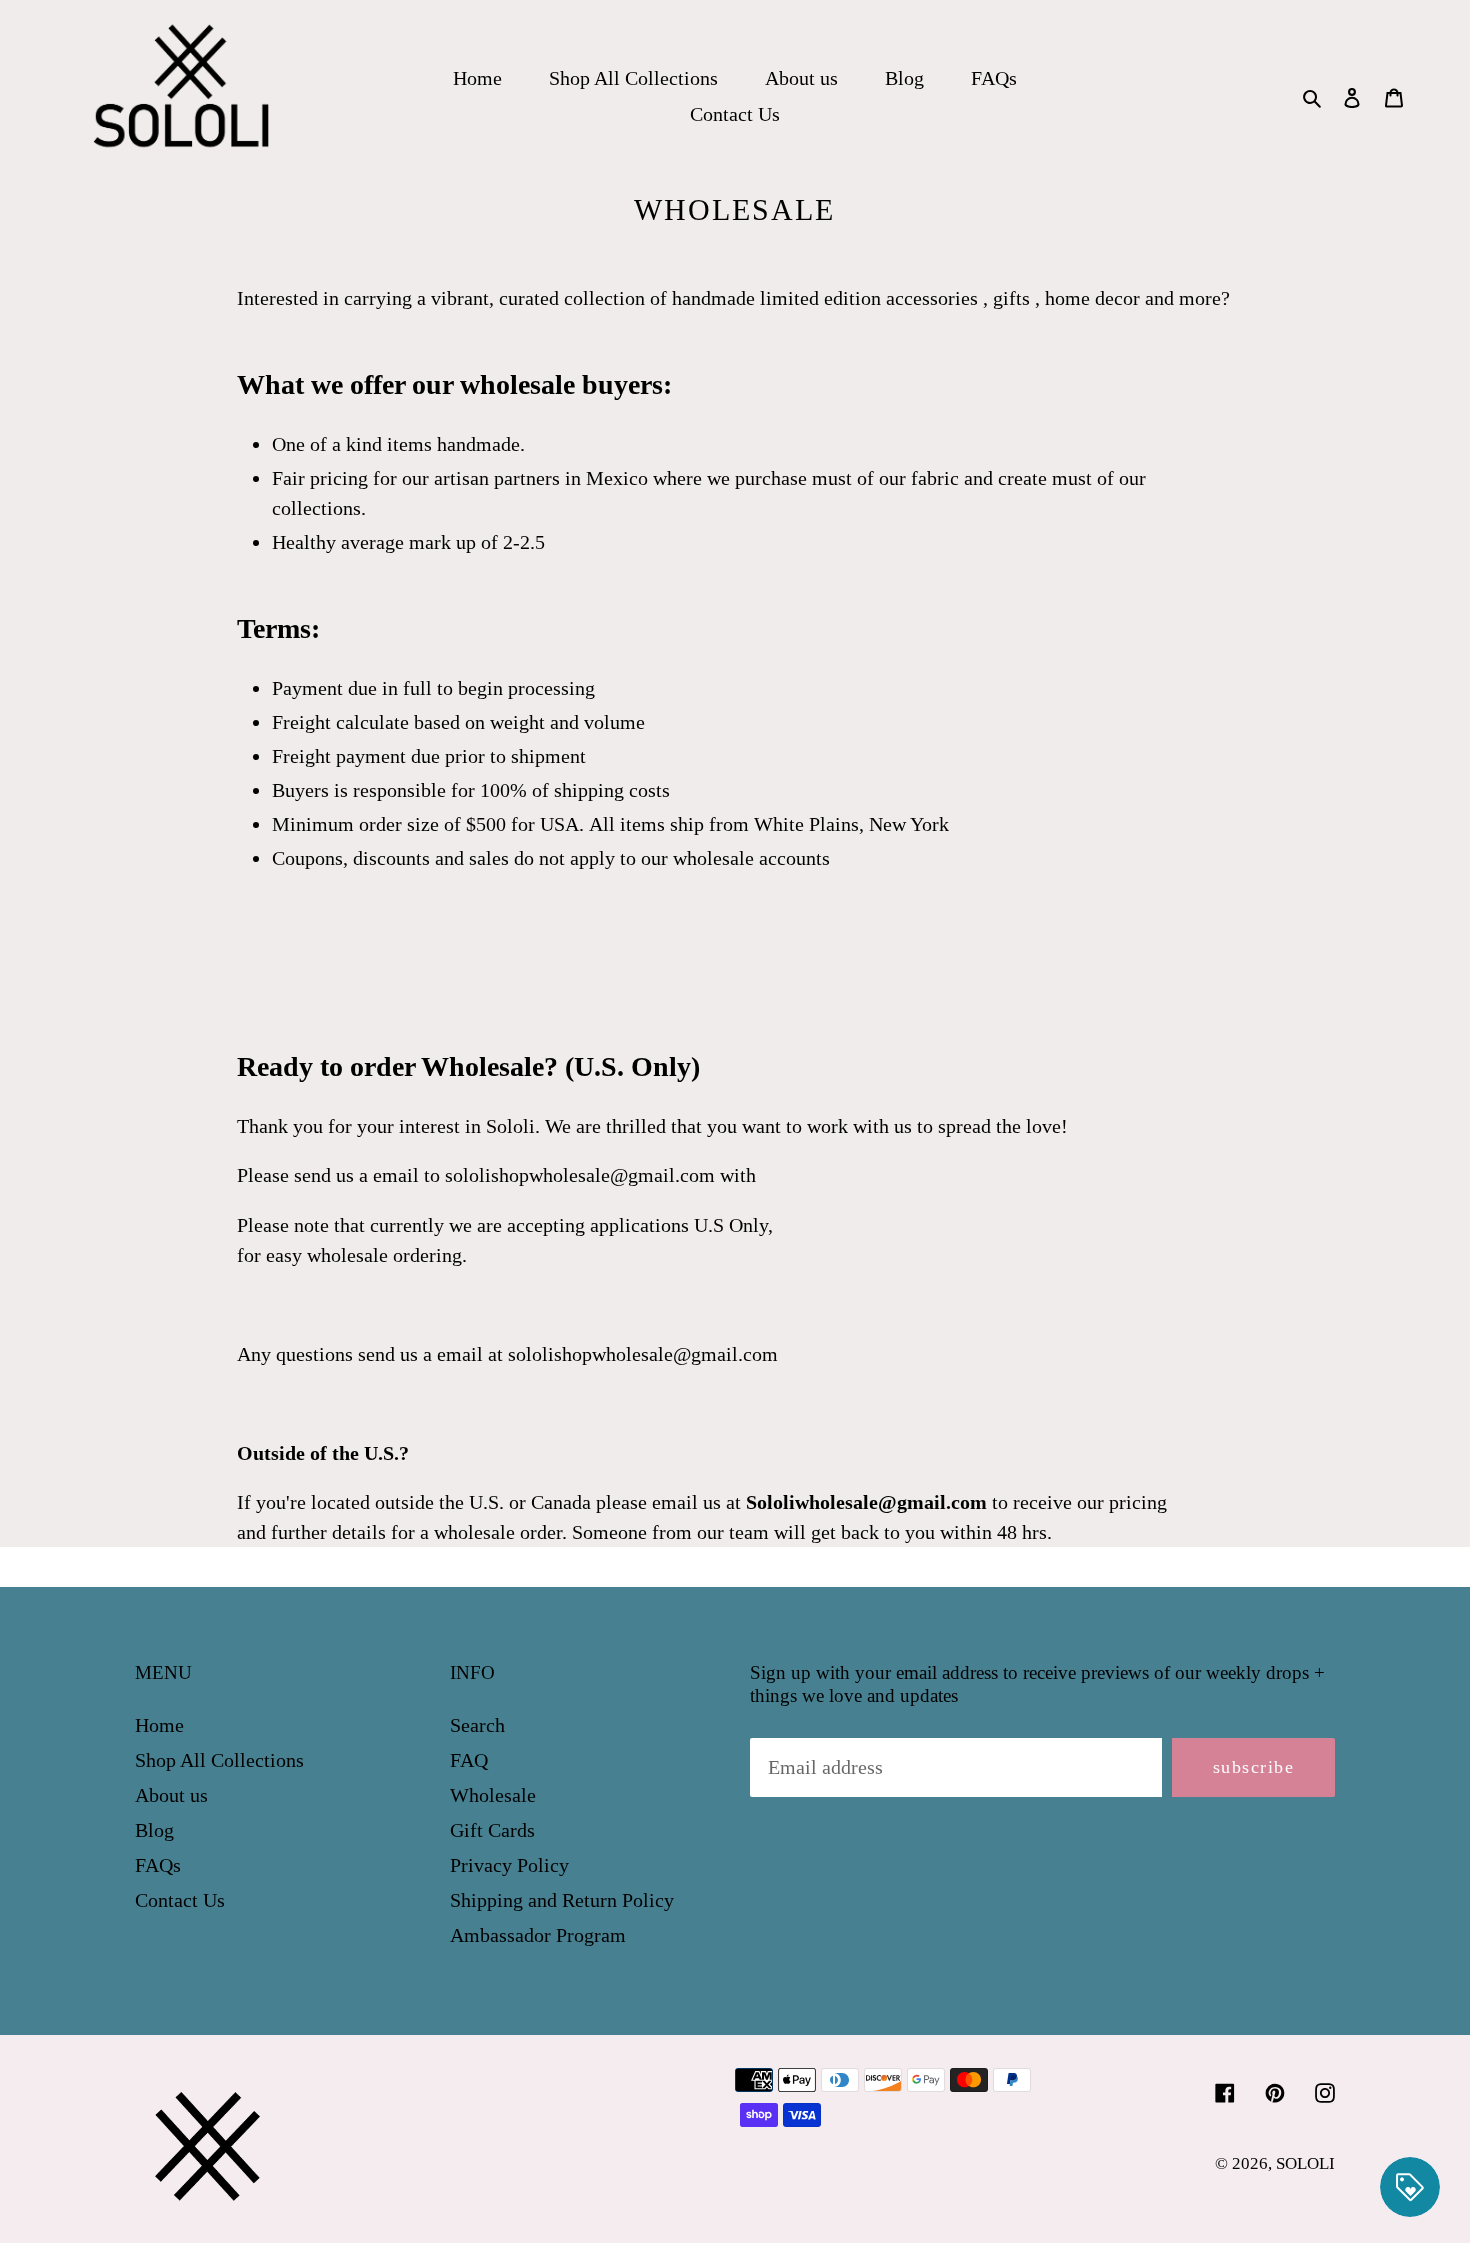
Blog (154, 1830)
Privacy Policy (509, 1865)
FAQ (469, 1760)
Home (159, 1725)
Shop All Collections (219, 1760)
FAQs (158, 1865)
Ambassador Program (538, 1935)
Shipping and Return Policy (562, 1900)
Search (477, 1725)
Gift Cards (492, 1830)
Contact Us (180, 1900)
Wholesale (493, 1795)
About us (171, 1795)
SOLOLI (1305, 2163)
